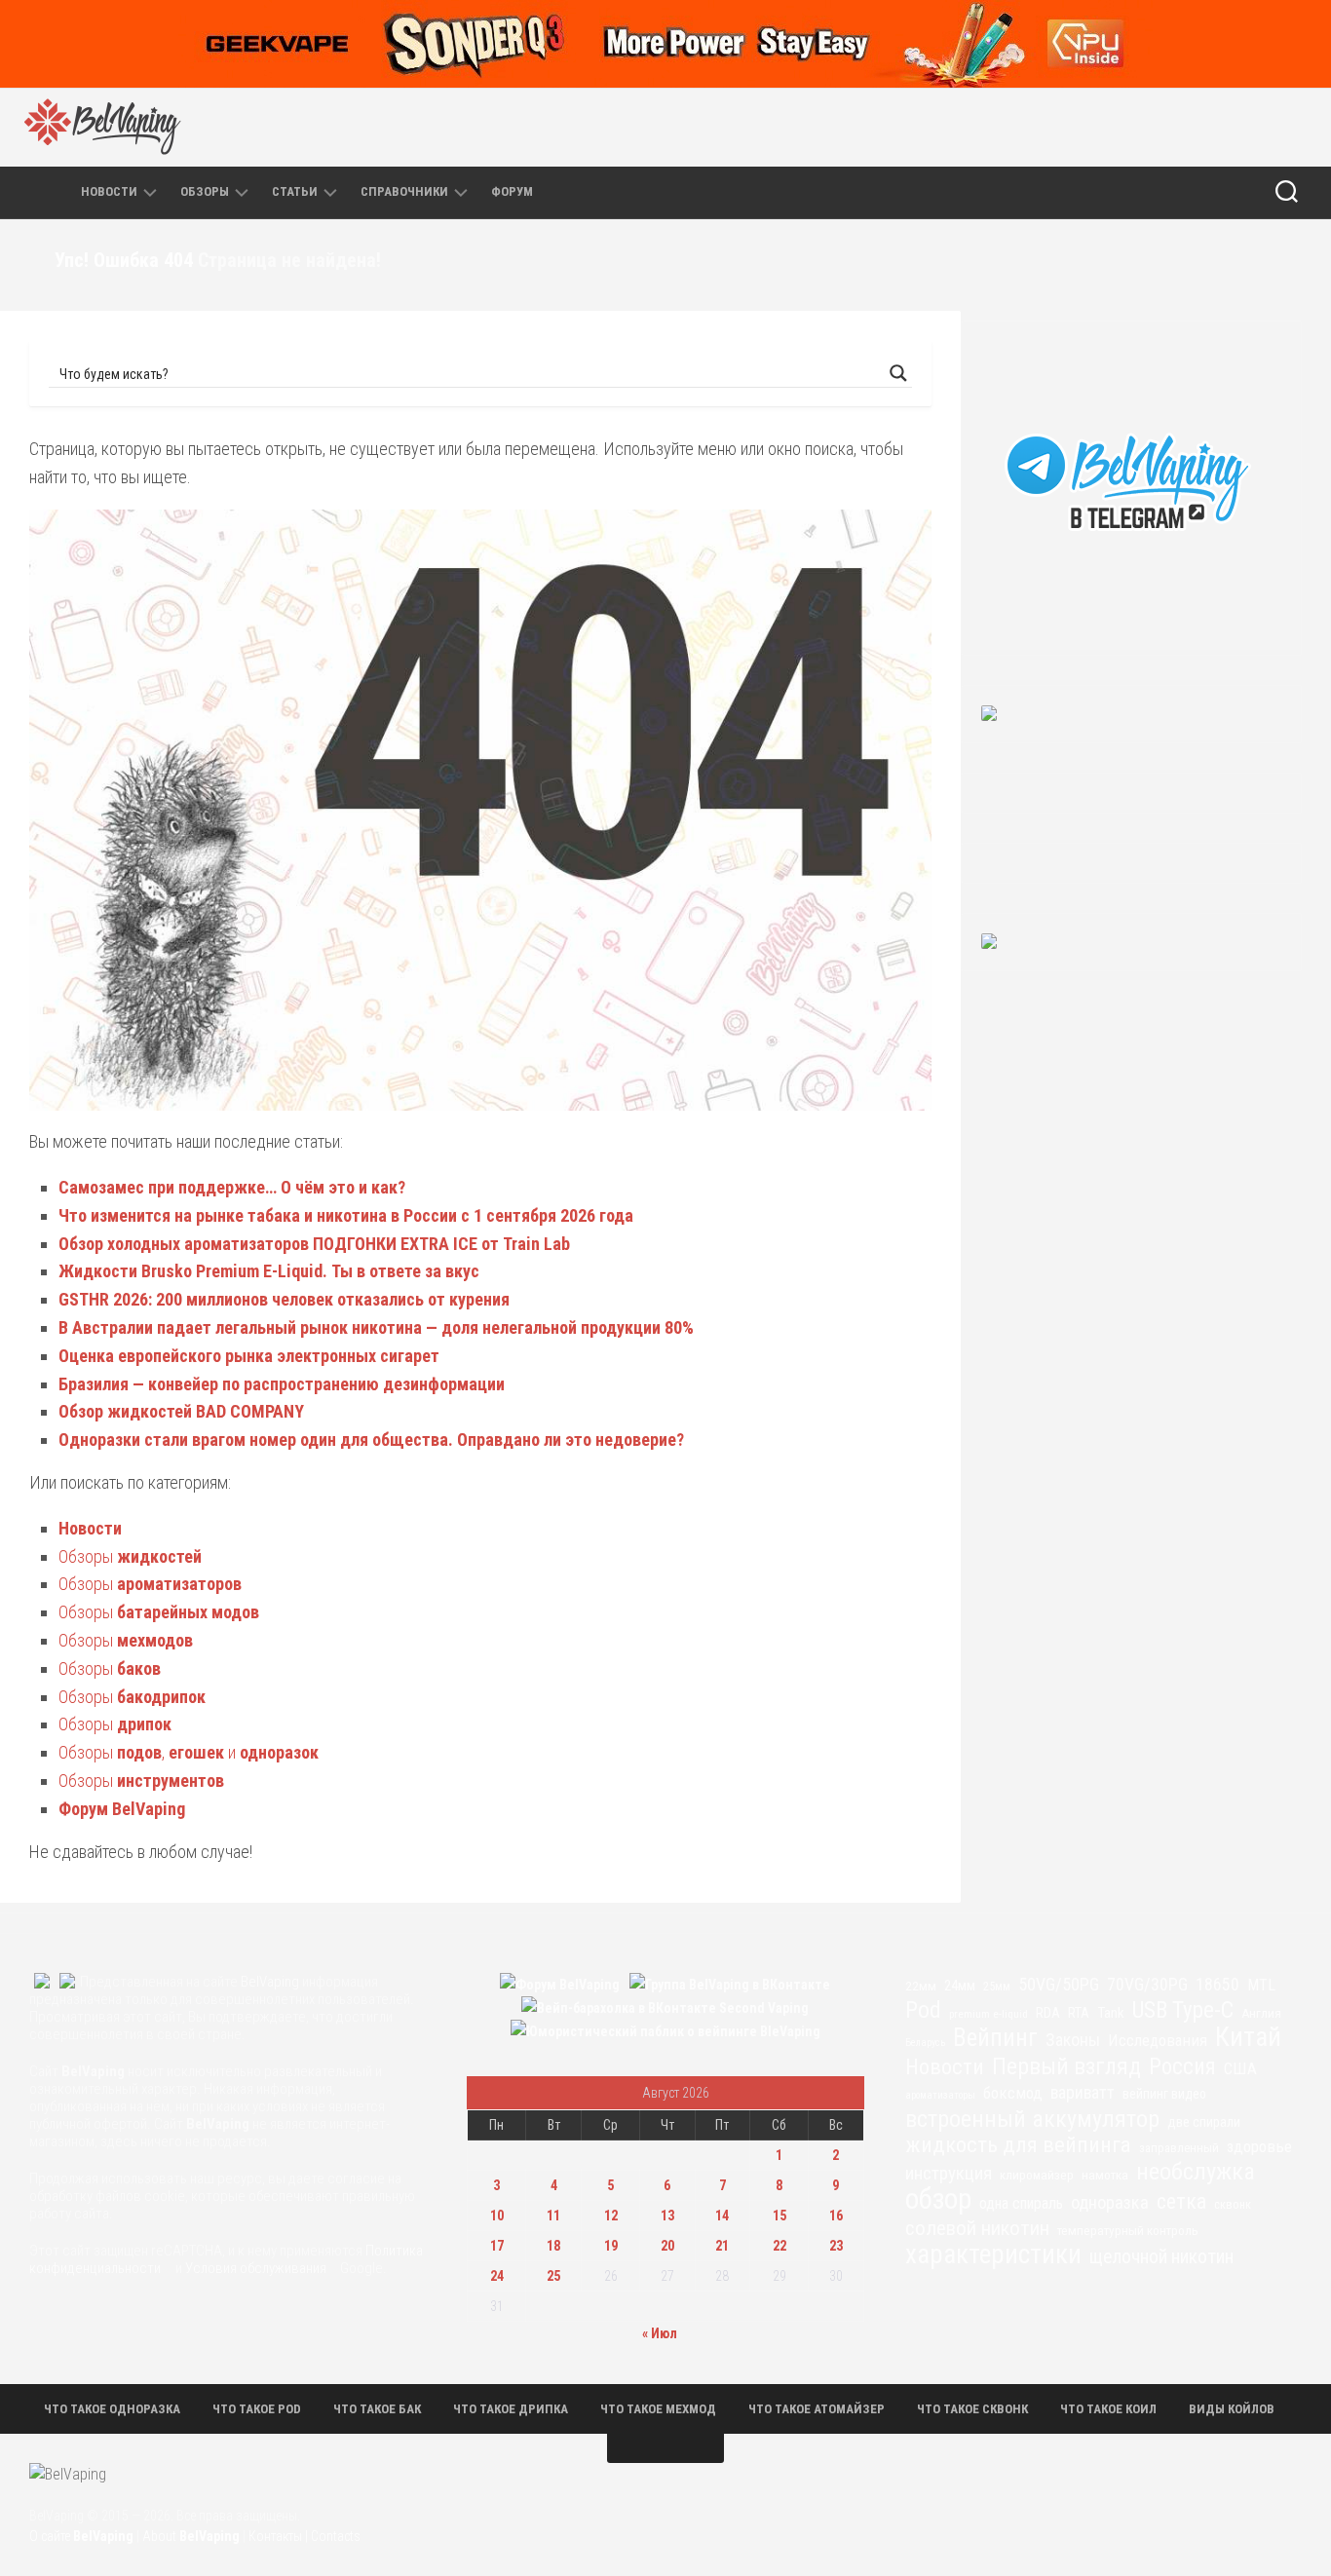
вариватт (1083, 2093)
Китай (1248, 2037)
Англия (1261, 2013)
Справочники (404, 191)
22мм (921, 1986)
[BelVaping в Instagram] (1155, 127)
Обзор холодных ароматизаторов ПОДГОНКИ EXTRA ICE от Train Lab (314, 1244)
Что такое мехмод (658, 2409)
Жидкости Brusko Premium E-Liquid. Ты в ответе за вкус (269, 1271)
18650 (1217, 1985)
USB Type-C (1183, 2011)
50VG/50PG (1059, 1984)
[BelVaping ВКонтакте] (1114, 127)
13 (667, 2216)
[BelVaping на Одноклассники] (1277, 127)
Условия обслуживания (256, 2268)
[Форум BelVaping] (1032, 127)
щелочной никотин (1161, 2257)
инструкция (949, 2173)
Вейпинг (995, 2038)
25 (553, 2276)
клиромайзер (1037, 2175)
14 (722, 2216)
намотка (1105, 2175)
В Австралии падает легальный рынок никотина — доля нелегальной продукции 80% (376, 1327)
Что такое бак (377, 2409)
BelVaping (270, 1982)
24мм (960, 1986)
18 (553, 2246)
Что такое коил (1108, 2409)
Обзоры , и (189, 1752)
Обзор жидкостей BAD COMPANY (181, 1411)
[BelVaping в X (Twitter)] (1236, 127)
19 (611, 2246)
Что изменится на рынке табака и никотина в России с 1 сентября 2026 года (346, 1215)
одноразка (1110, 2202)
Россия (1182, 2067)
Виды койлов (1232, 2409)
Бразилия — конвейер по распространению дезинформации (282, 1384)
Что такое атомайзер (817, 2409)
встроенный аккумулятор (1032, 2119)
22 (780, 2246)
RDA (1048, 2013)
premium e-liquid (989, 2014)
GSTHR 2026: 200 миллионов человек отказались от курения (284, 1299)
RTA (1079, 2013)
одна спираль (1021, 2203)
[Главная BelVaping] (19, 192)
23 (836, 2246)
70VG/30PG (1147, 1985)
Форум (512, 191)
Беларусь (925, 2043)
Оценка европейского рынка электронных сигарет (249, 1356)
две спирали (1204, 2122)
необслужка (1196, 2172)
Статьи (295, 191)
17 (497, 2246)
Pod (923, 2010)
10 (497, 2216)
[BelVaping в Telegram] (1073, 127)
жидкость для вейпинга (1018, 2145)
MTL (1261, 1985)
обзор (938, 2199)
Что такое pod (257, 2409)
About (191, 2536)
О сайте (81, 2536)
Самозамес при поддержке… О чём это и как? (232, 1187)
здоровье (1259, 2146)
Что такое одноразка (112, 2409)
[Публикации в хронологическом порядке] (55, 192)
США (1240, 2068)
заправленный (1179, 2148)
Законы (1073, 2040)
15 (780, 2216)
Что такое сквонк (972, 2409)
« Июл (660, 2333)
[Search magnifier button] (898, 373)
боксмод (1013, 2093)
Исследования (1158, 2040)
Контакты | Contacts (304, 2536)
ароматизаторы (940, 2095)
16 (836, 2216)
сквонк (1233, 2204)
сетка (1181, 2202)
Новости (109, 191)
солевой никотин (977, 2228)
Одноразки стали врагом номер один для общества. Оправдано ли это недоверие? (371, 1440)
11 (553, 2216)
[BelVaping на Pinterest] (1196, 127)
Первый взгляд (1066, 2066)
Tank (1111, 2013)
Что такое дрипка (511, 2409)
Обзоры (205, 191)
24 (497, 2276)
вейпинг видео (1164, 2094)
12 (611, 2216)
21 (722, 2246)
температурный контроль (1128, 2231)
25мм (997, 1987)
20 (667, 2246)
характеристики (993, 2254)
